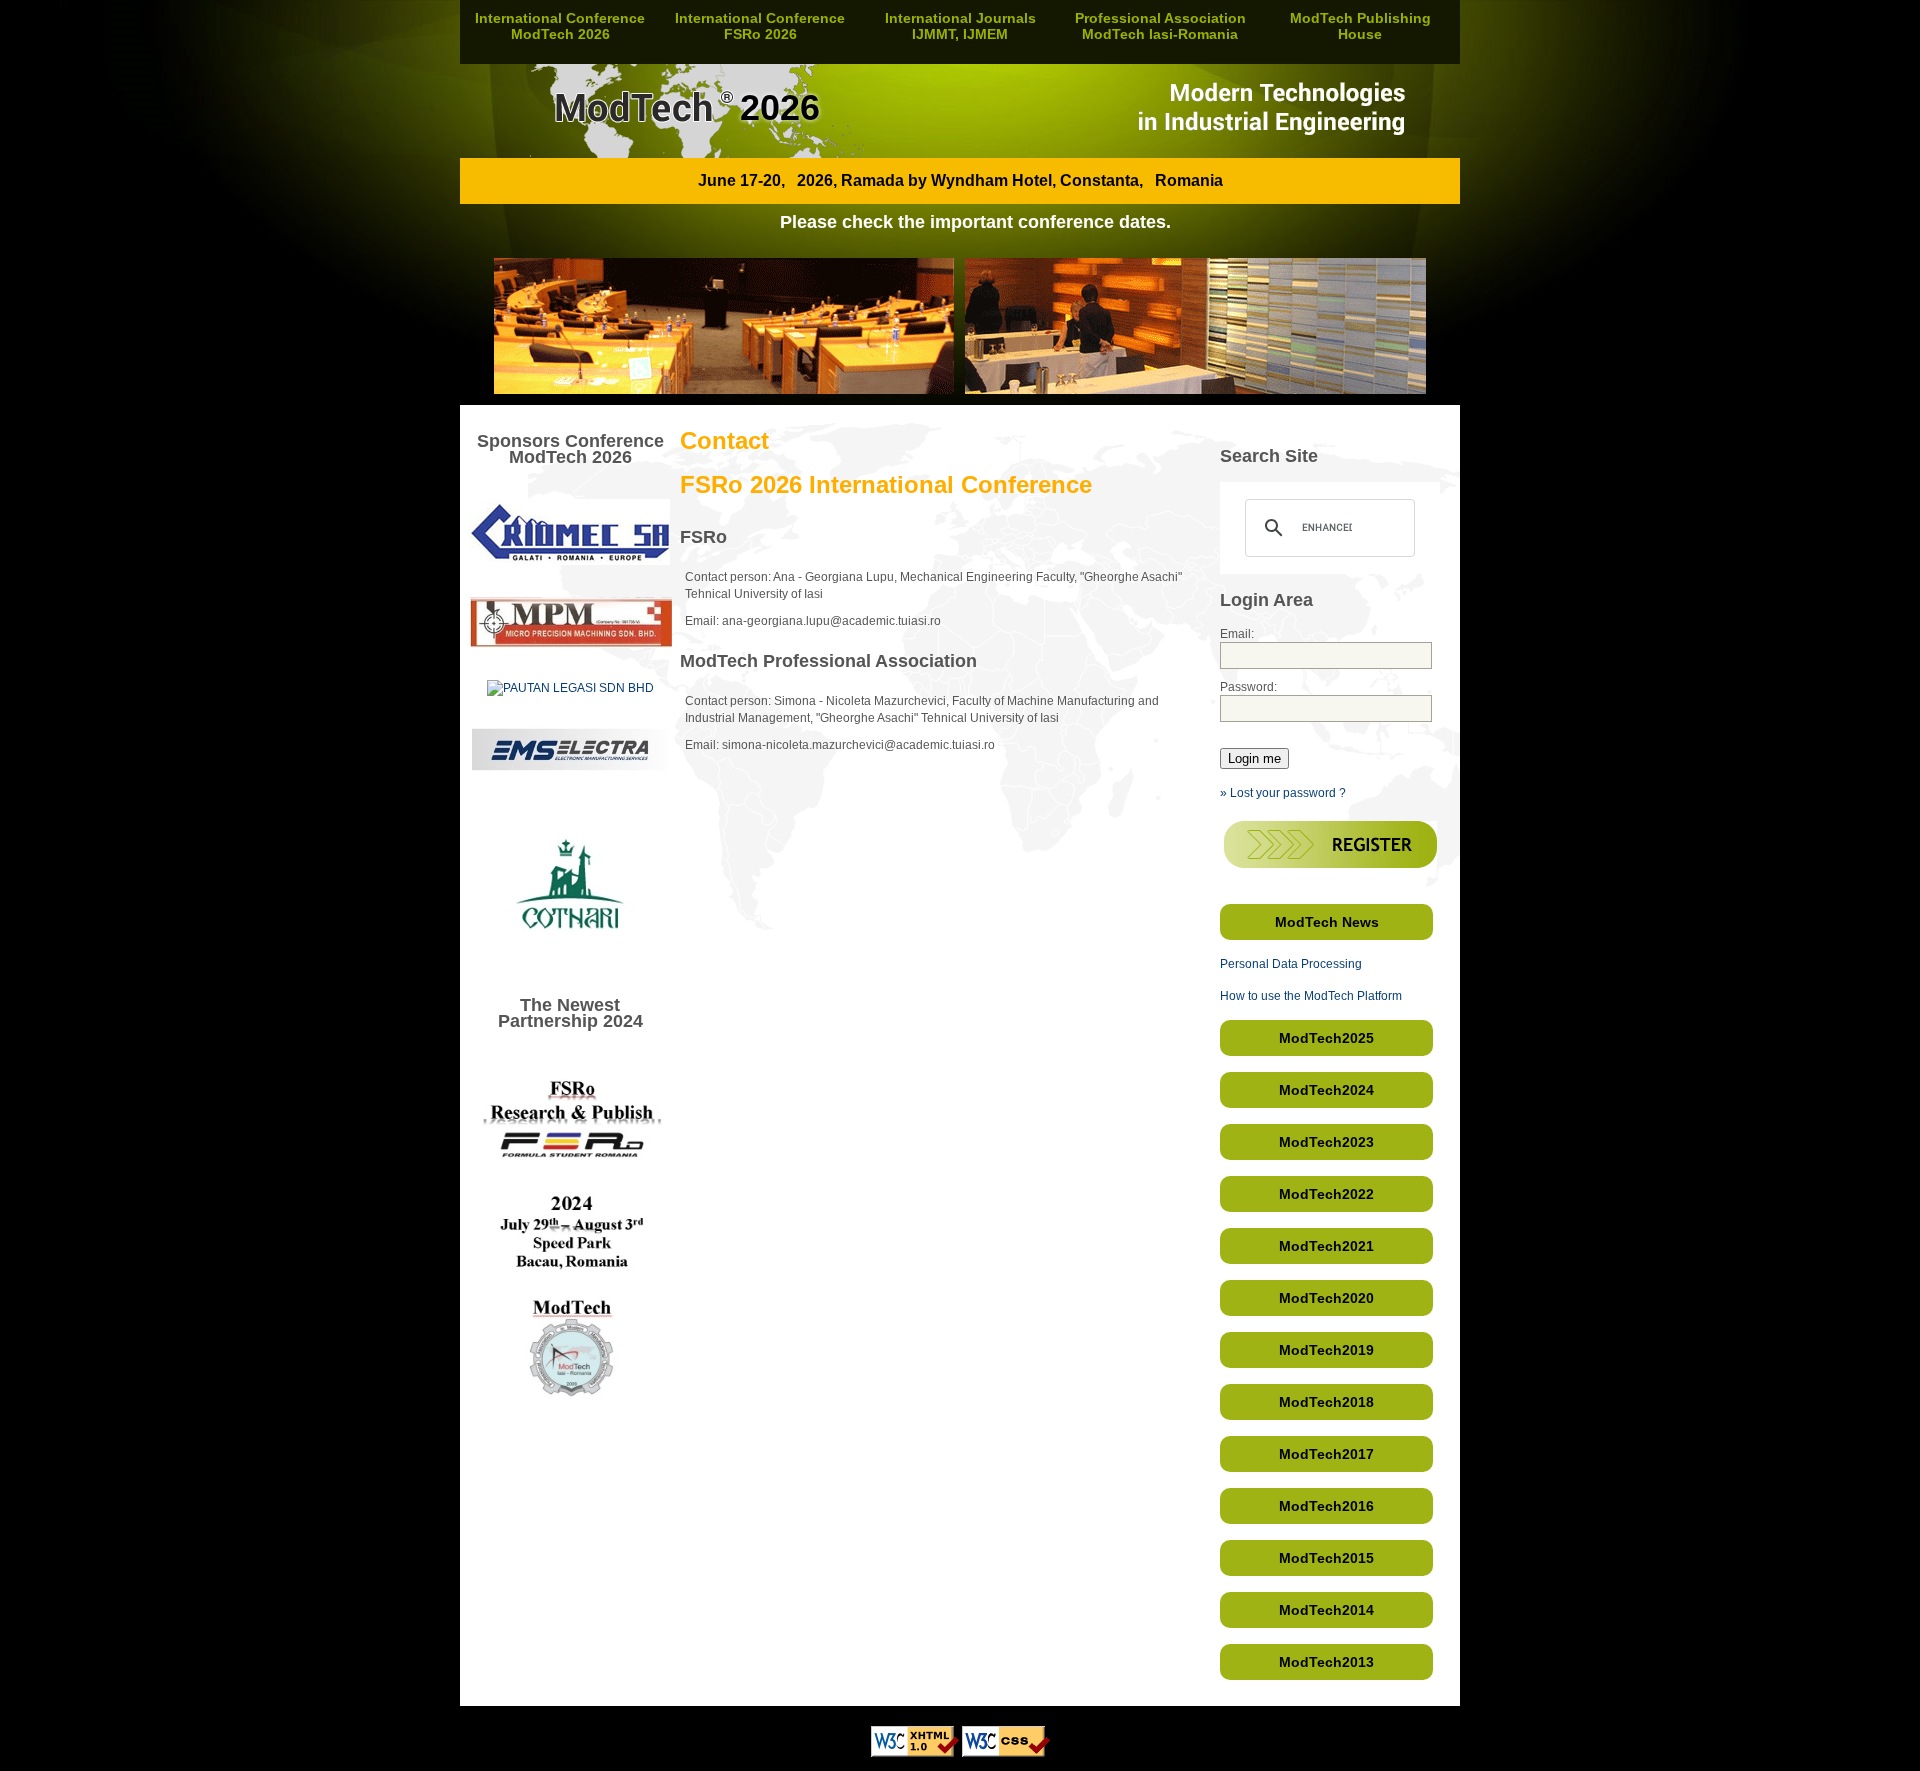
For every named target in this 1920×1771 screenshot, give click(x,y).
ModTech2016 (1326, 1506)
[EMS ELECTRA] (570, 767)
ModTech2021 (1326, 1246)
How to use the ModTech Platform (1311, 996)
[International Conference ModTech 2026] (960, 154)
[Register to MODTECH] (1330, 864)
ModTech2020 (1326, 1298)
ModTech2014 (1326, 1610)
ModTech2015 (1326, 1558)
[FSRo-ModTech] (570, 1442)
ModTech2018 (1326, 1402)
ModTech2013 (1326, 1662)
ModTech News (1327, 922)
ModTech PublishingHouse (1360, 26)
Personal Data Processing (1291, 964)
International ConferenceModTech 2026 (560, 26)
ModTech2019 (1326, 1350)
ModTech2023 (1326, 1142)
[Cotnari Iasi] (570, 959)
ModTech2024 (1326, 1090)
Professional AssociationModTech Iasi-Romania (1160, 26)
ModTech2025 (1326, 1038)
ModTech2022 (1326, 1194)
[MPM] (571, 644)
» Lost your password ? (1283, 793)
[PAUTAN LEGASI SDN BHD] (570, 688)
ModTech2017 (1326, 1454)
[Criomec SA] (570, 561)
